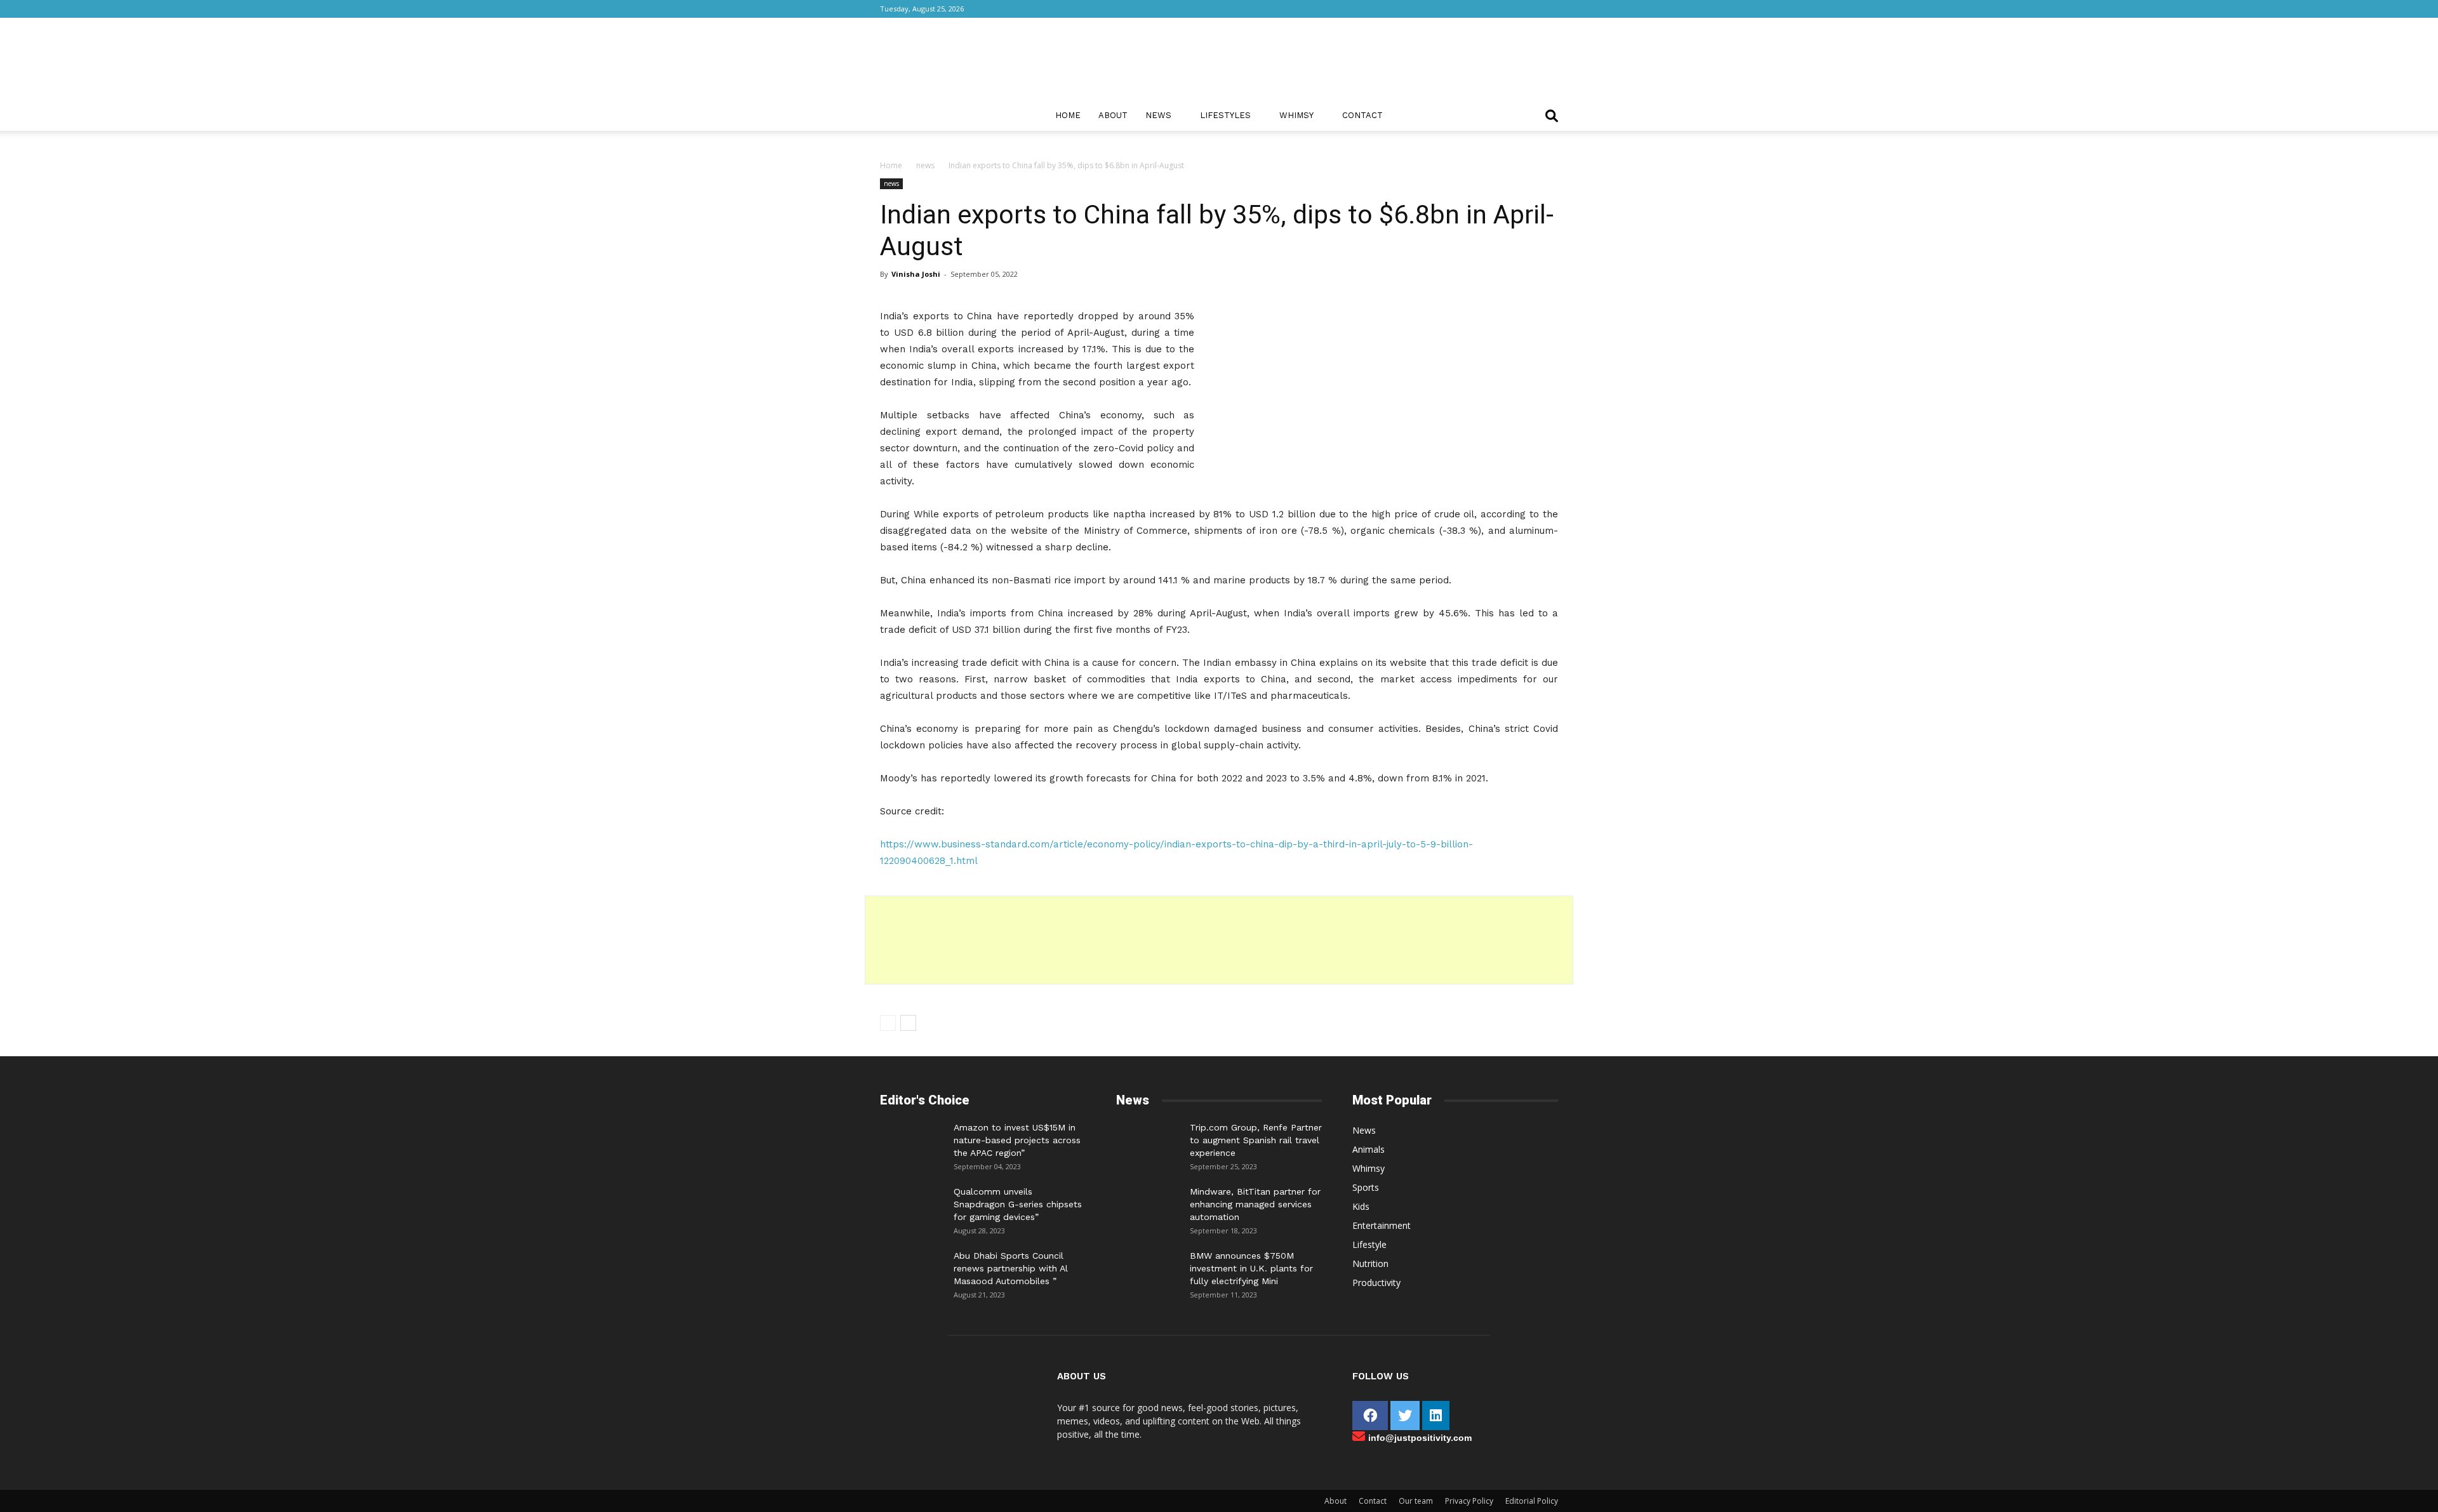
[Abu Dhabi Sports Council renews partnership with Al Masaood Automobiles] (912, 1265)
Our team (1416, 1501)
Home (1068, 115)
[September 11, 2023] (1148, 1268)
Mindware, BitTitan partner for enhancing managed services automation (1255, 1204)
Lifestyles (1225, 115)
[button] (1552, 117)
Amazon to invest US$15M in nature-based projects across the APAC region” (1017, 1140)
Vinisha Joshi (916, 274)
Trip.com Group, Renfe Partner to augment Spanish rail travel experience (1256, 1140)
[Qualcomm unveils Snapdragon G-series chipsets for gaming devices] (912, 1204)
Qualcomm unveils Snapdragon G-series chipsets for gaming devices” (1018, 1204)
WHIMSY (1296, 115)
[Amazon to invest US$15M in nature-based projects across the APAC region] (912, 1140)
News (1158, 115)
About (1113, 115)
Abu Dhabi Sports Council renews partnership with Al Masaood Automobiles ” (1011, 1268)
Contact (1362, 115)
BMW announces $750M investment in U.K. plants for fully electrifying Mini (1251, 1268)
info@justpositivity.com (1420, 1438)
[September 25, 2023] (1148, 1140)
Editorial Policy (1532, 1501)
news (925, 165)
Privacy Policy (1469, 1501)
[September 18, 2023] (1148, 1204)
